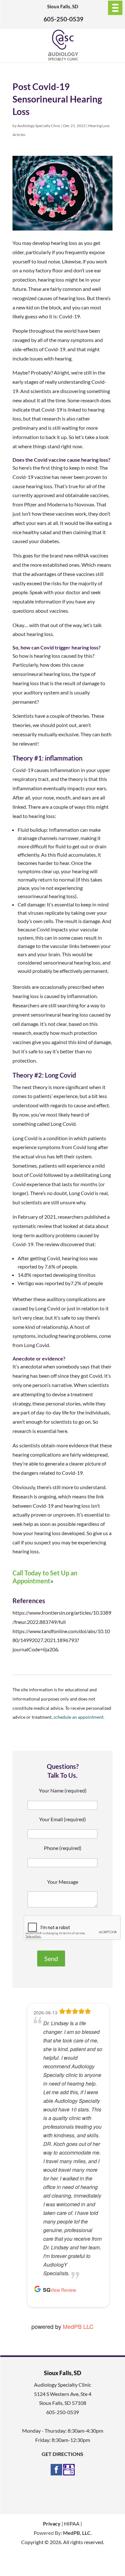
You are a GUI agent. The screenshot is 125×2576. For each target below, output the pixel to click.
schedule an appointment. (79, 1717)
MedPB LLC (78, 2326)
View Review (63, 2290)
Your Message (63, 1882)
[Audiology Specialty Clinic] (63, 59)
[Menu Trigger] (115, 8)
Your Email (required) (63, 1819)
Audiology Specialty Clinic (39, 126)
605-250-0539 (63, 19)
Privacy (52, 2523)
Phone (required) (63, 1848)
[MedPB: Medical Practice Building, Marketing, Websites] (63, 2533)
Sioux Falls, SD (63, 6)
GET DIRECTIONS (63, 2454)
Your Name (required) (63, 1790)
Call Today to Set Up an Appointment (45, 1577)
